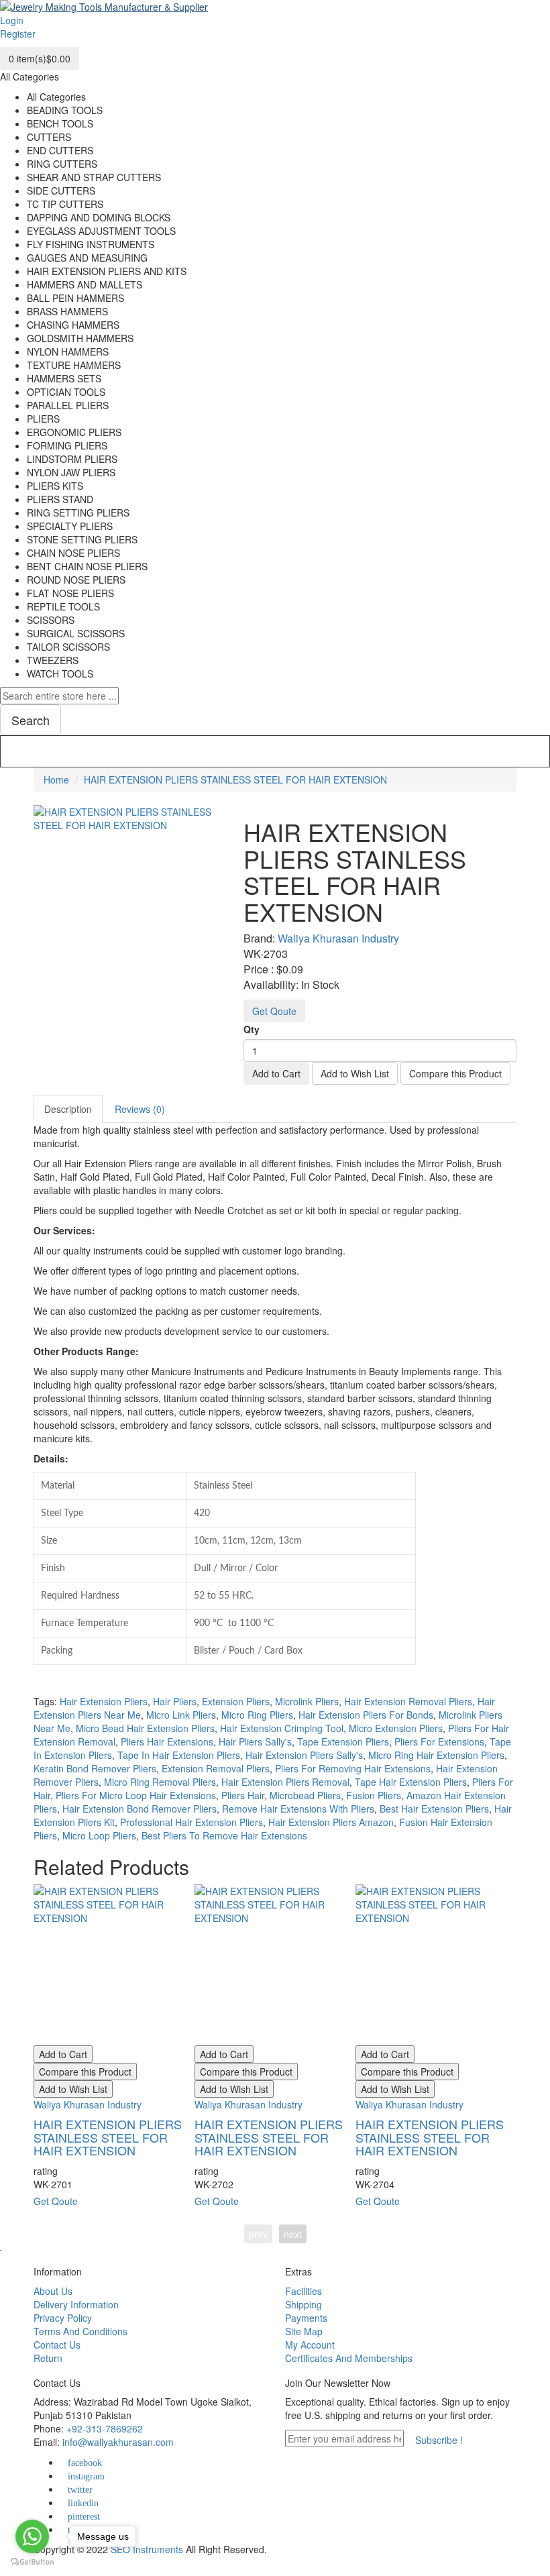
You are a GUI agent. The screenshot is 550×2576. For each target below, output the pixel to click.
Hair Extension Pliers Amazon (331, 1822)
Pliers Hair (243, 1795)
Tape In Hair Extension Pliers (179, 1755)
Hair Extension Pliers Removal (285, 1782)
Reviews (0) (140, 1109)
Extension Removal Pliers (216, 1768)
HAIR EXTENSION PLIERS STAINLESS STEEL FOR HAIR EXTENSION (235, 780)
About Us (53, 2291)
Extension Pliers (236, 1701)
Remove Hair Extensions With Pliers (298, 1809)
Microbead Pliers (305, 1795)
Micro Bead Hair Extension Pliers (145, 1728)
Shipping (304, 2304)
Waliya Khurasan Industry (338, 938)
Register (18, 34)
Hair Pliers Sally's (255, 1741)
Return (48, 2358)
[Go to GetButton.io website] (32, 2562)
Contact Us (57, 2345)
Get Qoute (274, 1011)
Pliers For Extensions (439, 1741)
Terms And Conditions (80, 2331)
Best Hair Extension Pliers (434, 1809)
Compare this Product (455, 1073)
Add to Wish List (355, 1073)
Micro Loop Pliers (99, 1835)
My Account (310, 2345)
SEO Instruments (147, 2549)
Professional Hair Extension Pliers (191, 1822)
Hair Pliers (175, 1701)
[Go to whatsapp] (32, 2536)
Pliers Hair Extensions (167, 1741)
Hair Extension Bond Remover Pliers (140, 1809)
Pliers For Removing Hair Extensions (353, 1768)
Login (12, 20)
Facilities (304, 2291)
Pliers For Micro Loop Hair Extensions (136, 1795)
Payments (306, 2318)
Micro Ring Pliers (257, 1715)
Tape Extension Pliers (343, 1741)
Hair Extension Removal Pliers (408, 1701)
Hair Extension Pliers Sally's (304, 1755)
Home (56, 780)
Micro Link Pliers (181, 1715)
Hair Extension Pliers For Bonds (366, 1715)
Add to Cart (276, 1073)
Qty (252, 1029)
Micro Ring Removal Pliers (160, 1782)
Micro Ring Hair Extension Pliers (436, 1755)
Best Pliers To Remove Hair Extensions (224, 1835)
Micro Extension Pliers (396, 1728)
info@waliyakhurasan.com (118, 2442)
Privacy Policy (63, 2318)
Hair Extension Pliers (104, 1701)
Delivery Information (76, 2304)
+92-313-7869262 (105, 2428)
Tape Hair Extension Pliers (411, 1782)
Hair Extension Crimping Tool (282, 1728)
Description (68, 1109)
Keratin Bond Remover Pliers (95, 1768)
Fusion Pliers (374, 1795)
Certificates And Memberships (349, 2358)
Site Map (304, 2331)
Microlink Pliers (307, 1701)
